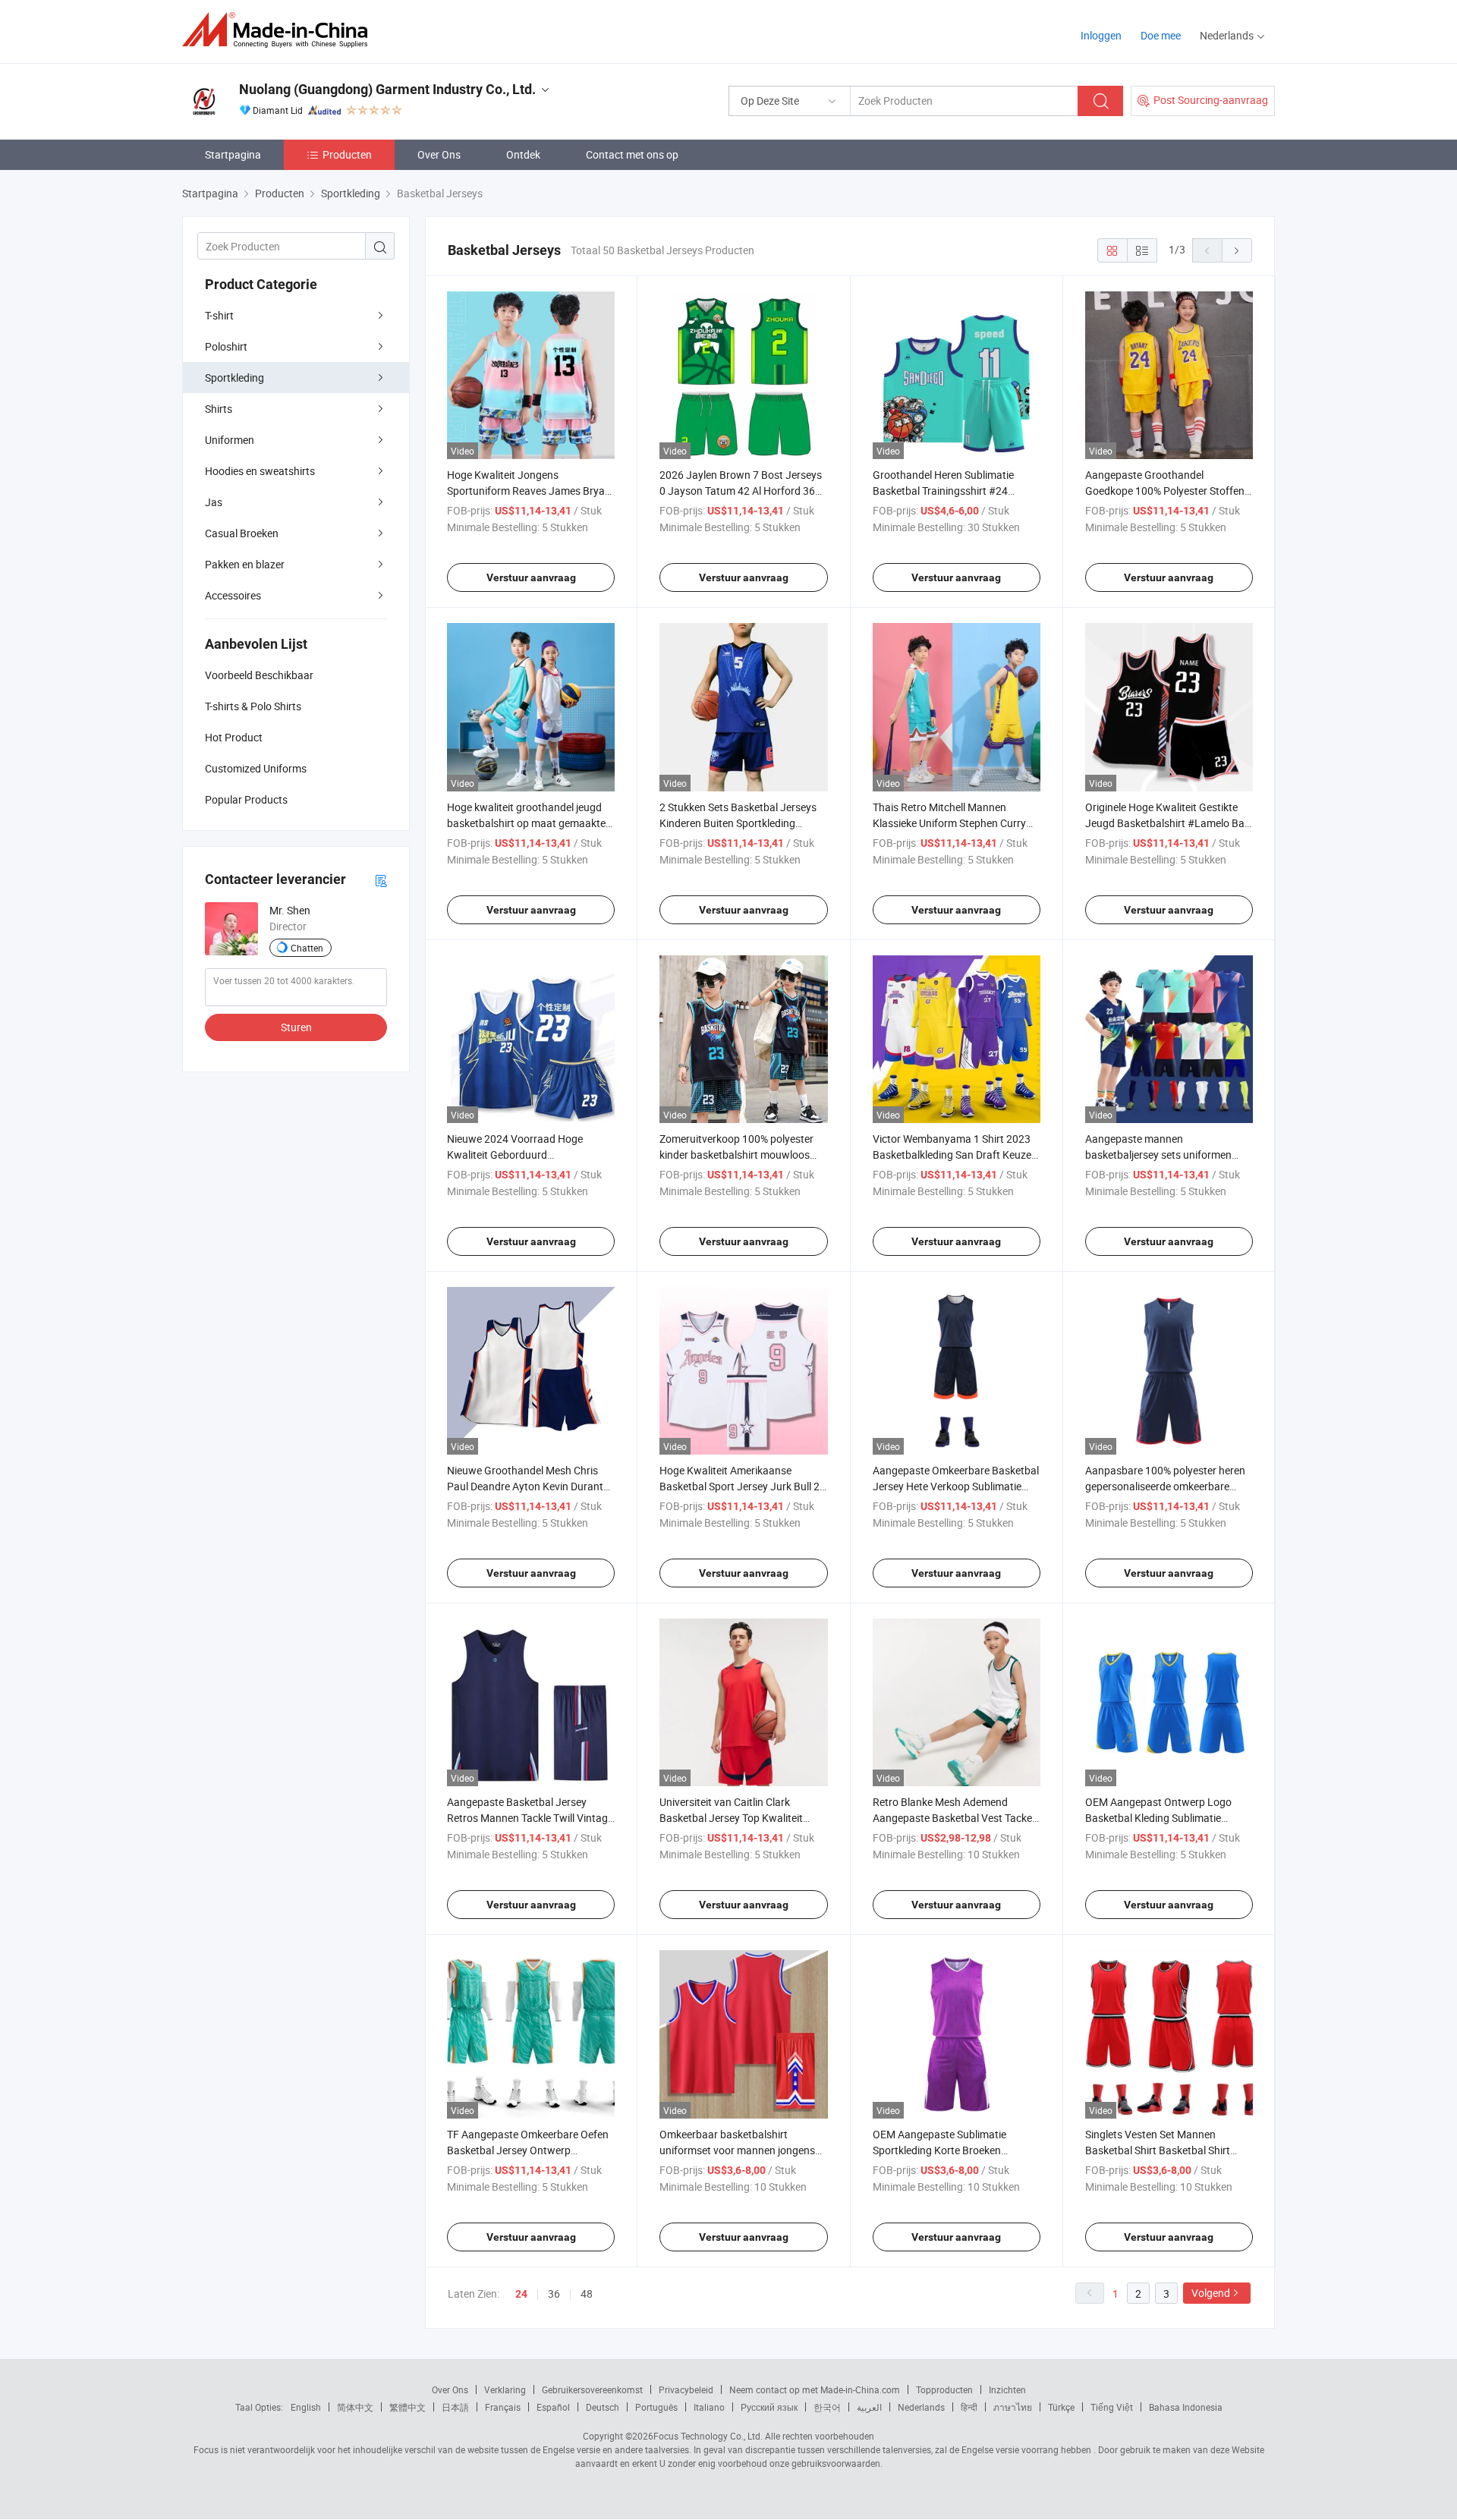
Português (656, 2407)
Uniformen (230, 440)
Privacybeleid (686, 2389)
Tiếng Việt (1112, 2407)
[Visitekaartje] (381, 880)
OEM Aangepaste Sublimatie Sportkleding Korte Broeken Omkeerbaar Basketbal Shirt (939, 2150)
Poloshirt (226, 346)
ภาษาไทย (1013, 2407)
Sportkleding (234, 378)
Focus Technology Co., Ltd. (708, 2436)
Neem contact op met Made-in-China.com (815, 2389)
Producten (347, 154)
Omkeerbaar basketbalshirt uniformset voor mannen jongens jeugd (737, 2150)
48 (587, 2293)
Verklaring (505, 2389)
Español (553, 2407)
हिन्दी (969, 2407)
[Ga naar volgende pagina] (1237, 250)
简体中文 (355, 2407)
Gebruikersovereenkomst (592, 2389)
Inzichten (1007, 2389)
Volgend (1211, 2293)
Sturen (296, 1027)
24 (521, 2294)
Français (503, 2407)
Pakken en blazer (245, 564)
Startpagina (233, 154)
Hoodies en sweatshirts (260, 471)
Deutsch (603, 2407)
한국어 (827, 2407)
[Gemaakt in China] (280, 30)
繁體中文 (408, 2407)
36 (554, 2293)
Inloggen (1101, 35)
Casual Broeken (242, 533)
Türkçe (1061, 2407)
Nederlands (921, 2407)
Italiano (709, 2407)
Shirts (219, 409)
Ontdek (523, 154)
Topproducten (944, 2389)
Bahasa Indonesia (1186, 2407)
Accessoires (233, 595)
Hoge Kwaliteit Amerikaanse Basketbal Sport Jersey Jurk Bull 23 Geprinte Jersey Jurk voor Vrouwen (743, 1486)
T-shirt (219, 315)
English (306, 2407)
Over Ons (439, 154)
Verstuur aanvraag (531, 577)
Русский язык (769, 2407)
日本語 (455, 2407)
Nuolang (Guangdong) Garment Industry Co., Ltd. (387, 89)
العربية (869, 2407)
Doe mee (1161, 35)
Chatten (307, 948)
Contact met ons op (632, 154)
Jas (214, 502)
